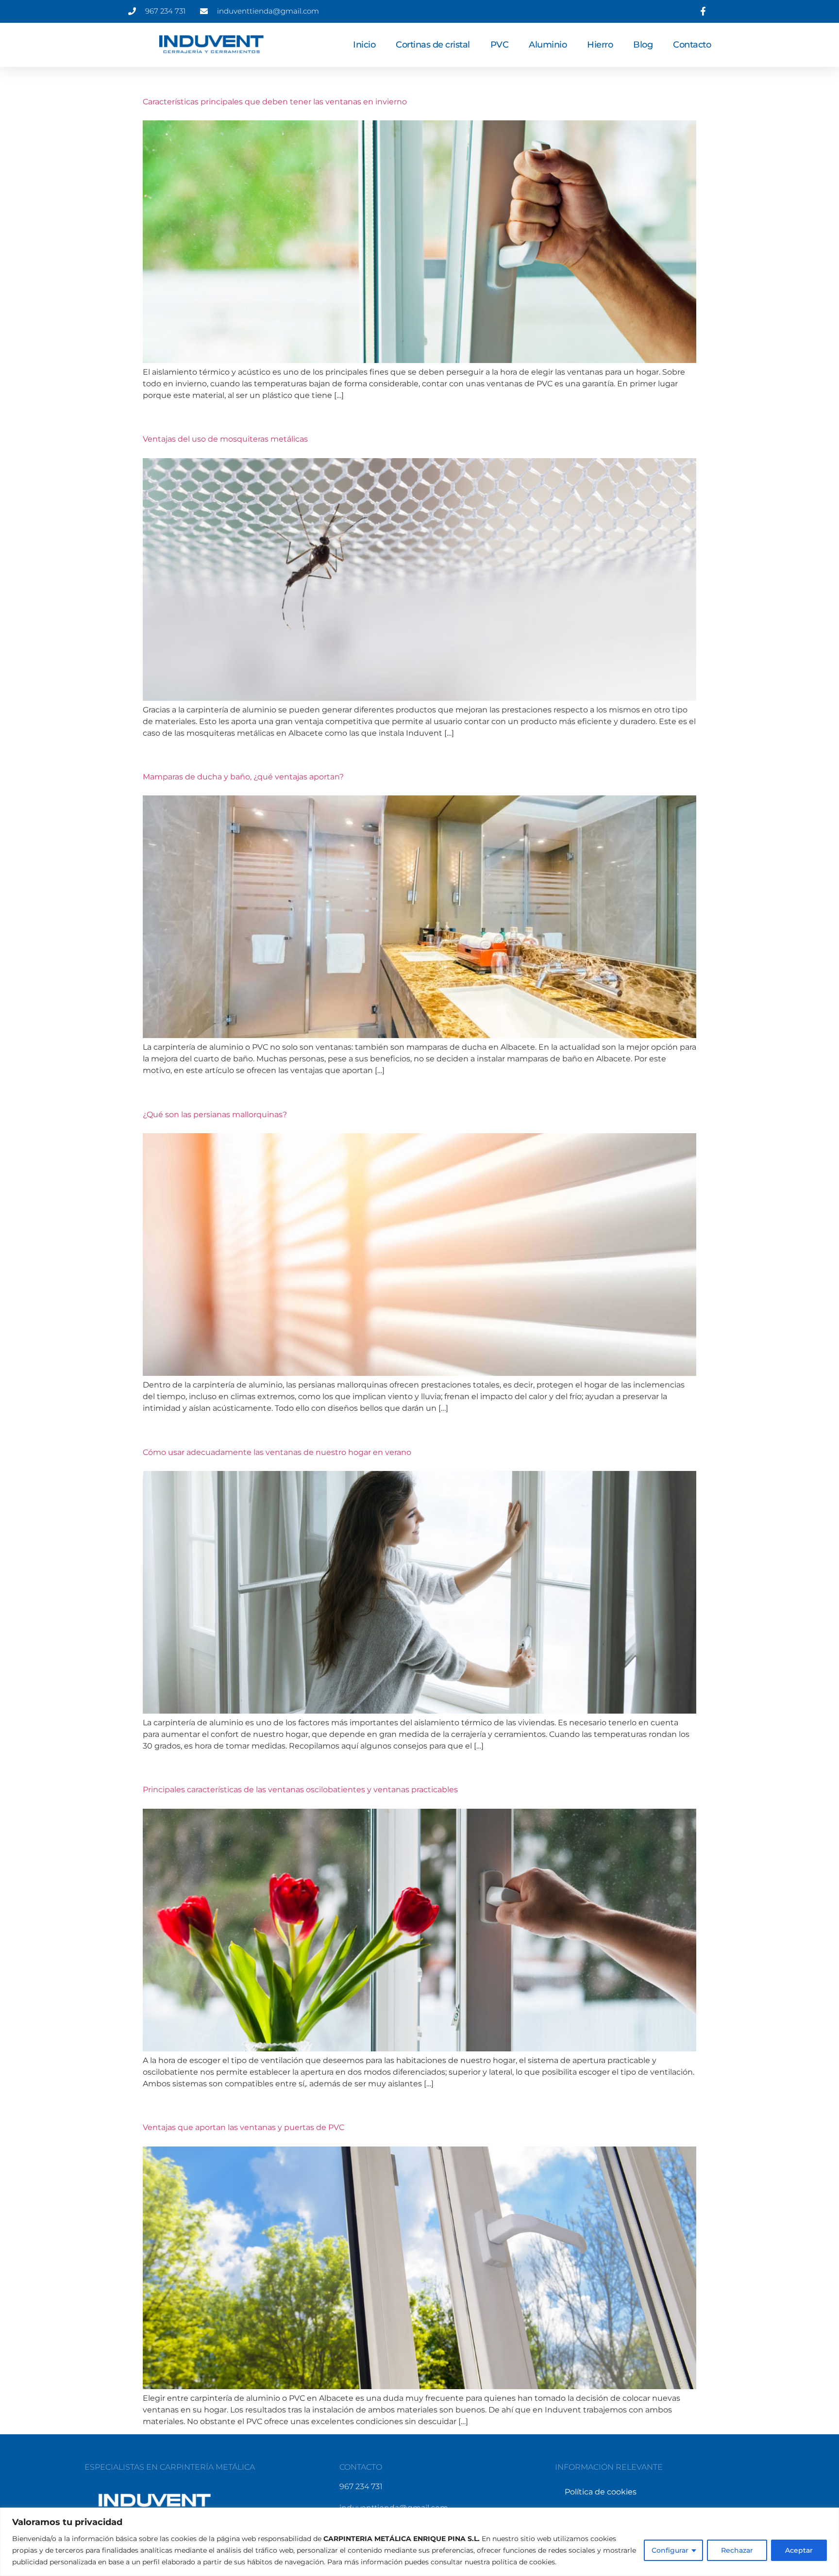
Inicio (364, 45)
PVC (500, 45)
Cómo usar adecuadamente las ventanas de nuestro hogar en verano (277, 1452)
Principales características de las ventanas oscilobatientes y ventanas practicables (300, 1790)
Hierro (600, 45)
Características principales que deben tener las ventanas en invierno (275, 102)
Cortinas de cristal (433, 45)
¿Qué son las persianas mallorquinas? (215, 1115)
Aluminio (548, 45)
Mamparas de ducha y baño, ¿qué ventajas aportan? (243, 777)
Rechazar (737, 2550)
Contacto (692, 45)
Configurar (670, 2550)
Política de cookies (601, 2492)
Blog (643, 45)
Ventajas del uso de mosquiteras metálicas (225, 439)
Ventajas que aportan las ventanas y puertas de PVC (243, 2127)
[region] (419, 2542)
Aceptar (799, 2550)
